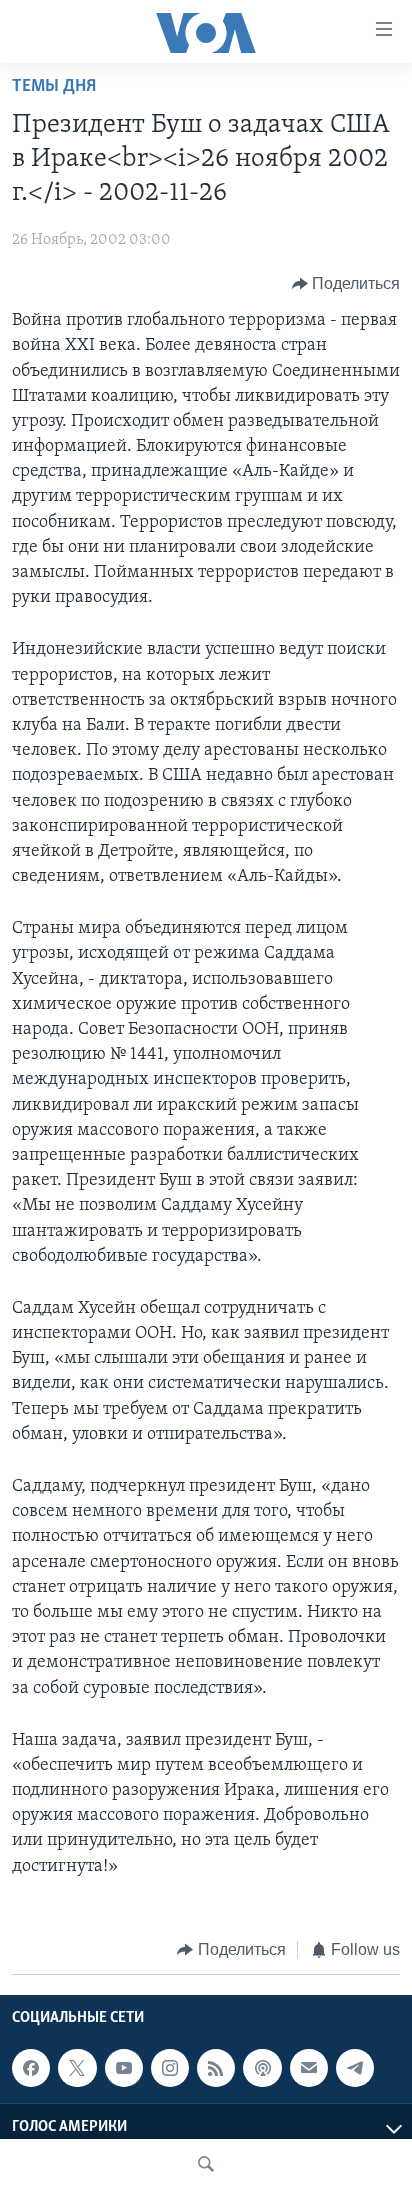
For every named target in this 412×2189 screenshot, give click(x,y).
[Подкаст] (262, 2068)
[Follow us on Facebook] (31, 2068)
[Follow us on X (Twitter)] (77, 2068)
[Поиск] (206, 2164)
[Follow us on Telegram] (355, 2068)
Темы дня (54, 87)
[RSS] (216, 2068)
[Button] (346, 284)
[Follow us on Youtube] (124, 2068)
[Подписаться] (309, 2068)
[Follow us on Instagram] (170, 2068)
